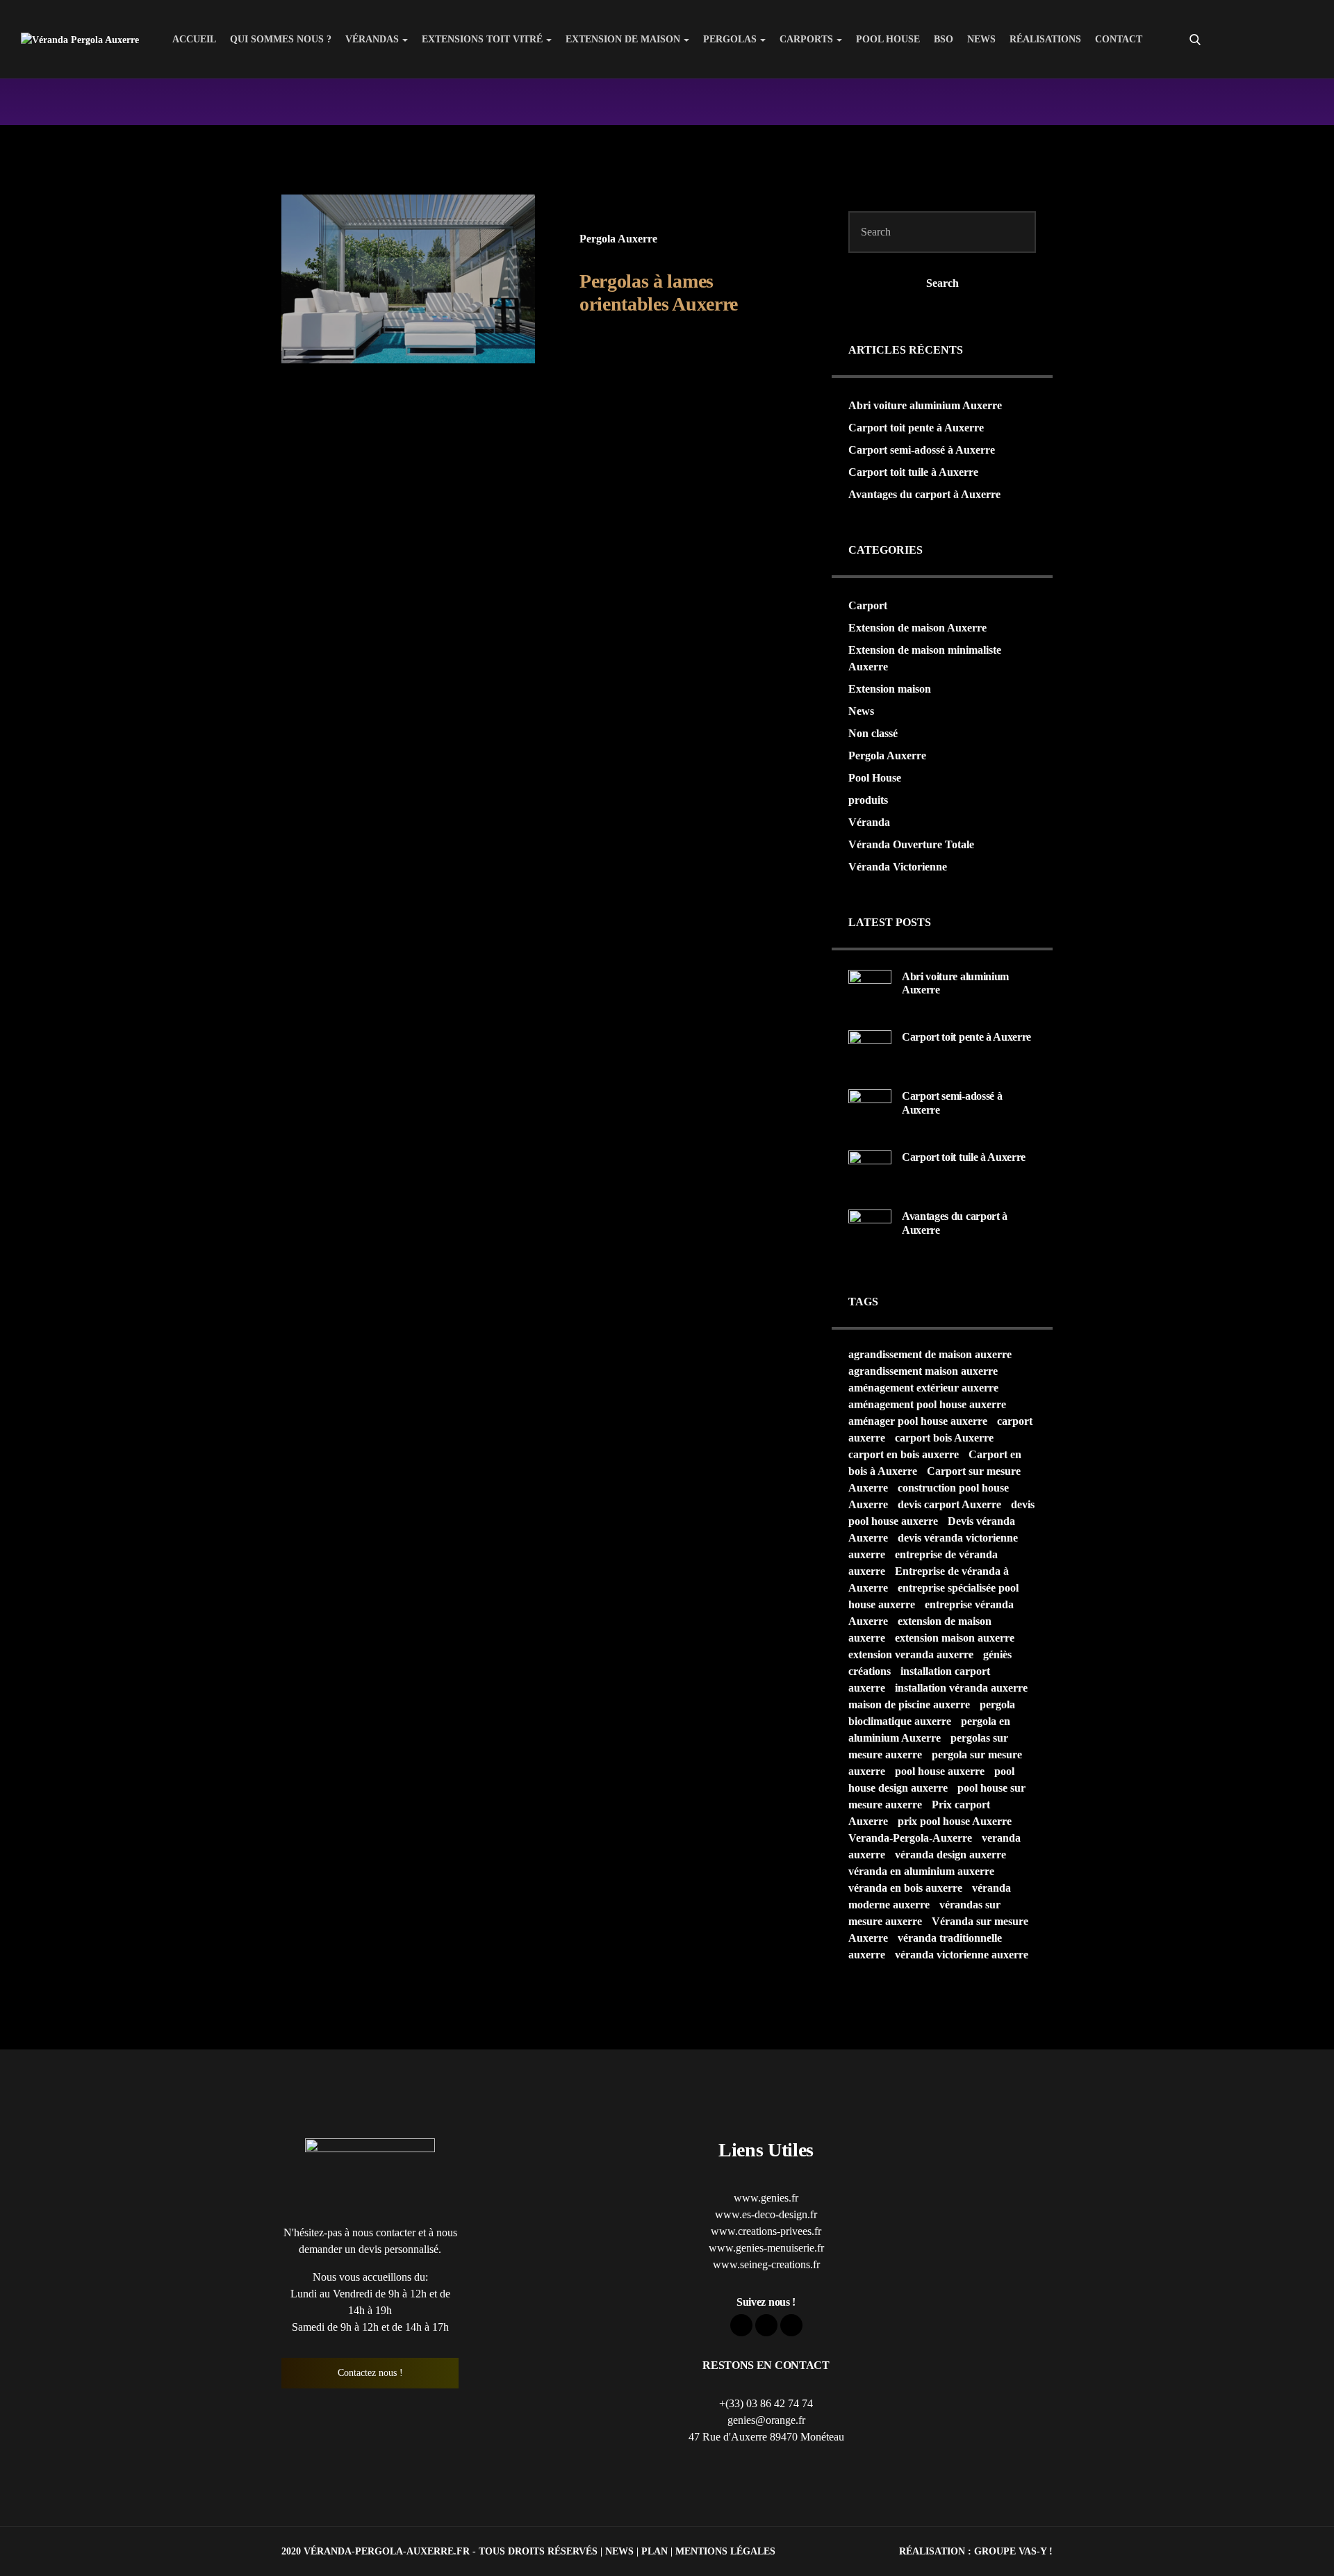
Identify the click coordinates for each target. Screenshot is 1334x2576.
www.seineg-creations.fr (766, 2264)
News (981, 39)
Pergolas (730, 39)
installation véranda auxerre (961, 1688)
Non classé (873, 733)
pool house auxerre (940, 1771)
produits (868, 800)
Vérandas (372, 39)
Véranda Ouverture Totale (911, 844)
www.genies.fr (766, 2198)
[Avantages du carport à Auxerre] (870, 1230)
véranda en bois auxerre (905, 1888)
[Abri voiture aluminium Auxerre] (870, 990)
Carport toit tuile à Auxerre (913, 472)
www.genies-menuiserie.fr (766, 2248)
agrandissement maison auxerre (923, 1371)
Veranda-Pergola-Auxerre (910, 1838)
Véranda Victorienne (898, 867)
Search (942, 283)
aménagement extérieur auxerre (923, 1388)
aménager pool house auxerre (918, 1421)
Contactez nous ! (370, 2373)
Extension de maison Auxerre (917, 628)
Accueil (194, 39)
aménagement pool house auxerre (927, 1404)
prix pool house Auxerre (955, 1821)
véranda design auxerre (950, 1855)
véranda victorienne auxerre (962, 1955)
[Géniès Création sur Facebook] (1252, 40)
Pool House (888, 39)
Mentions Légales (725, 2551)
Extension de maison (623, 39)
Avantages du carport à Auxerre (924, 494)
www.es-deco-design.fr (766, 2214)
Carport (868, 605)
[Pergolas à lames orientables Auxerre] (408, 279)
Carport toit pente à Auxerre (916, 428)
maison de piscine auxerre (909, 1704)
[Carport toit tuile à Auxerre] (870, 1171)
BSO (944, 39)
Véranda (869, 822)
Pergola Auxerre (618, 239)
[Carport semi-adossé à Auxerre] (870, 1110)
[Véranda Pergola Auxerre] (80, 39)
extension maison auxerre (955, 1638)
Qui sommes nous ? (281, 39)
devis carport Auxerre (949, 1504)
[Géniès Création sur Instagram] (1302, 40)
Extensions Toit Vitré (482, 39)
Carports (806, 39)
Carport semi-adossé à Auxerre (922, 450)
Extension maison (890, 689)
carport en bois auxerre (904, 1454)
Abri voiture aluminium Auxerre (925, 405)
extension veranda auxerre (911, 1654)
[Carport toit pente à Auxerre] (870, 1051)
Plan (654, 2551)
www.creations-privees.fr (766, 2231)
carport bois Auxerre (944, 1438)
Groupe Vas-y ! (1013, 2551)
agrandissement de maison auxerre (930, 1354)
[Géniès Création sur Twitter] (1277, 40)
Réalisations (1045, 39)
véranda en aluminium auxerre (921, 1871)
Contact (1119, 39)
